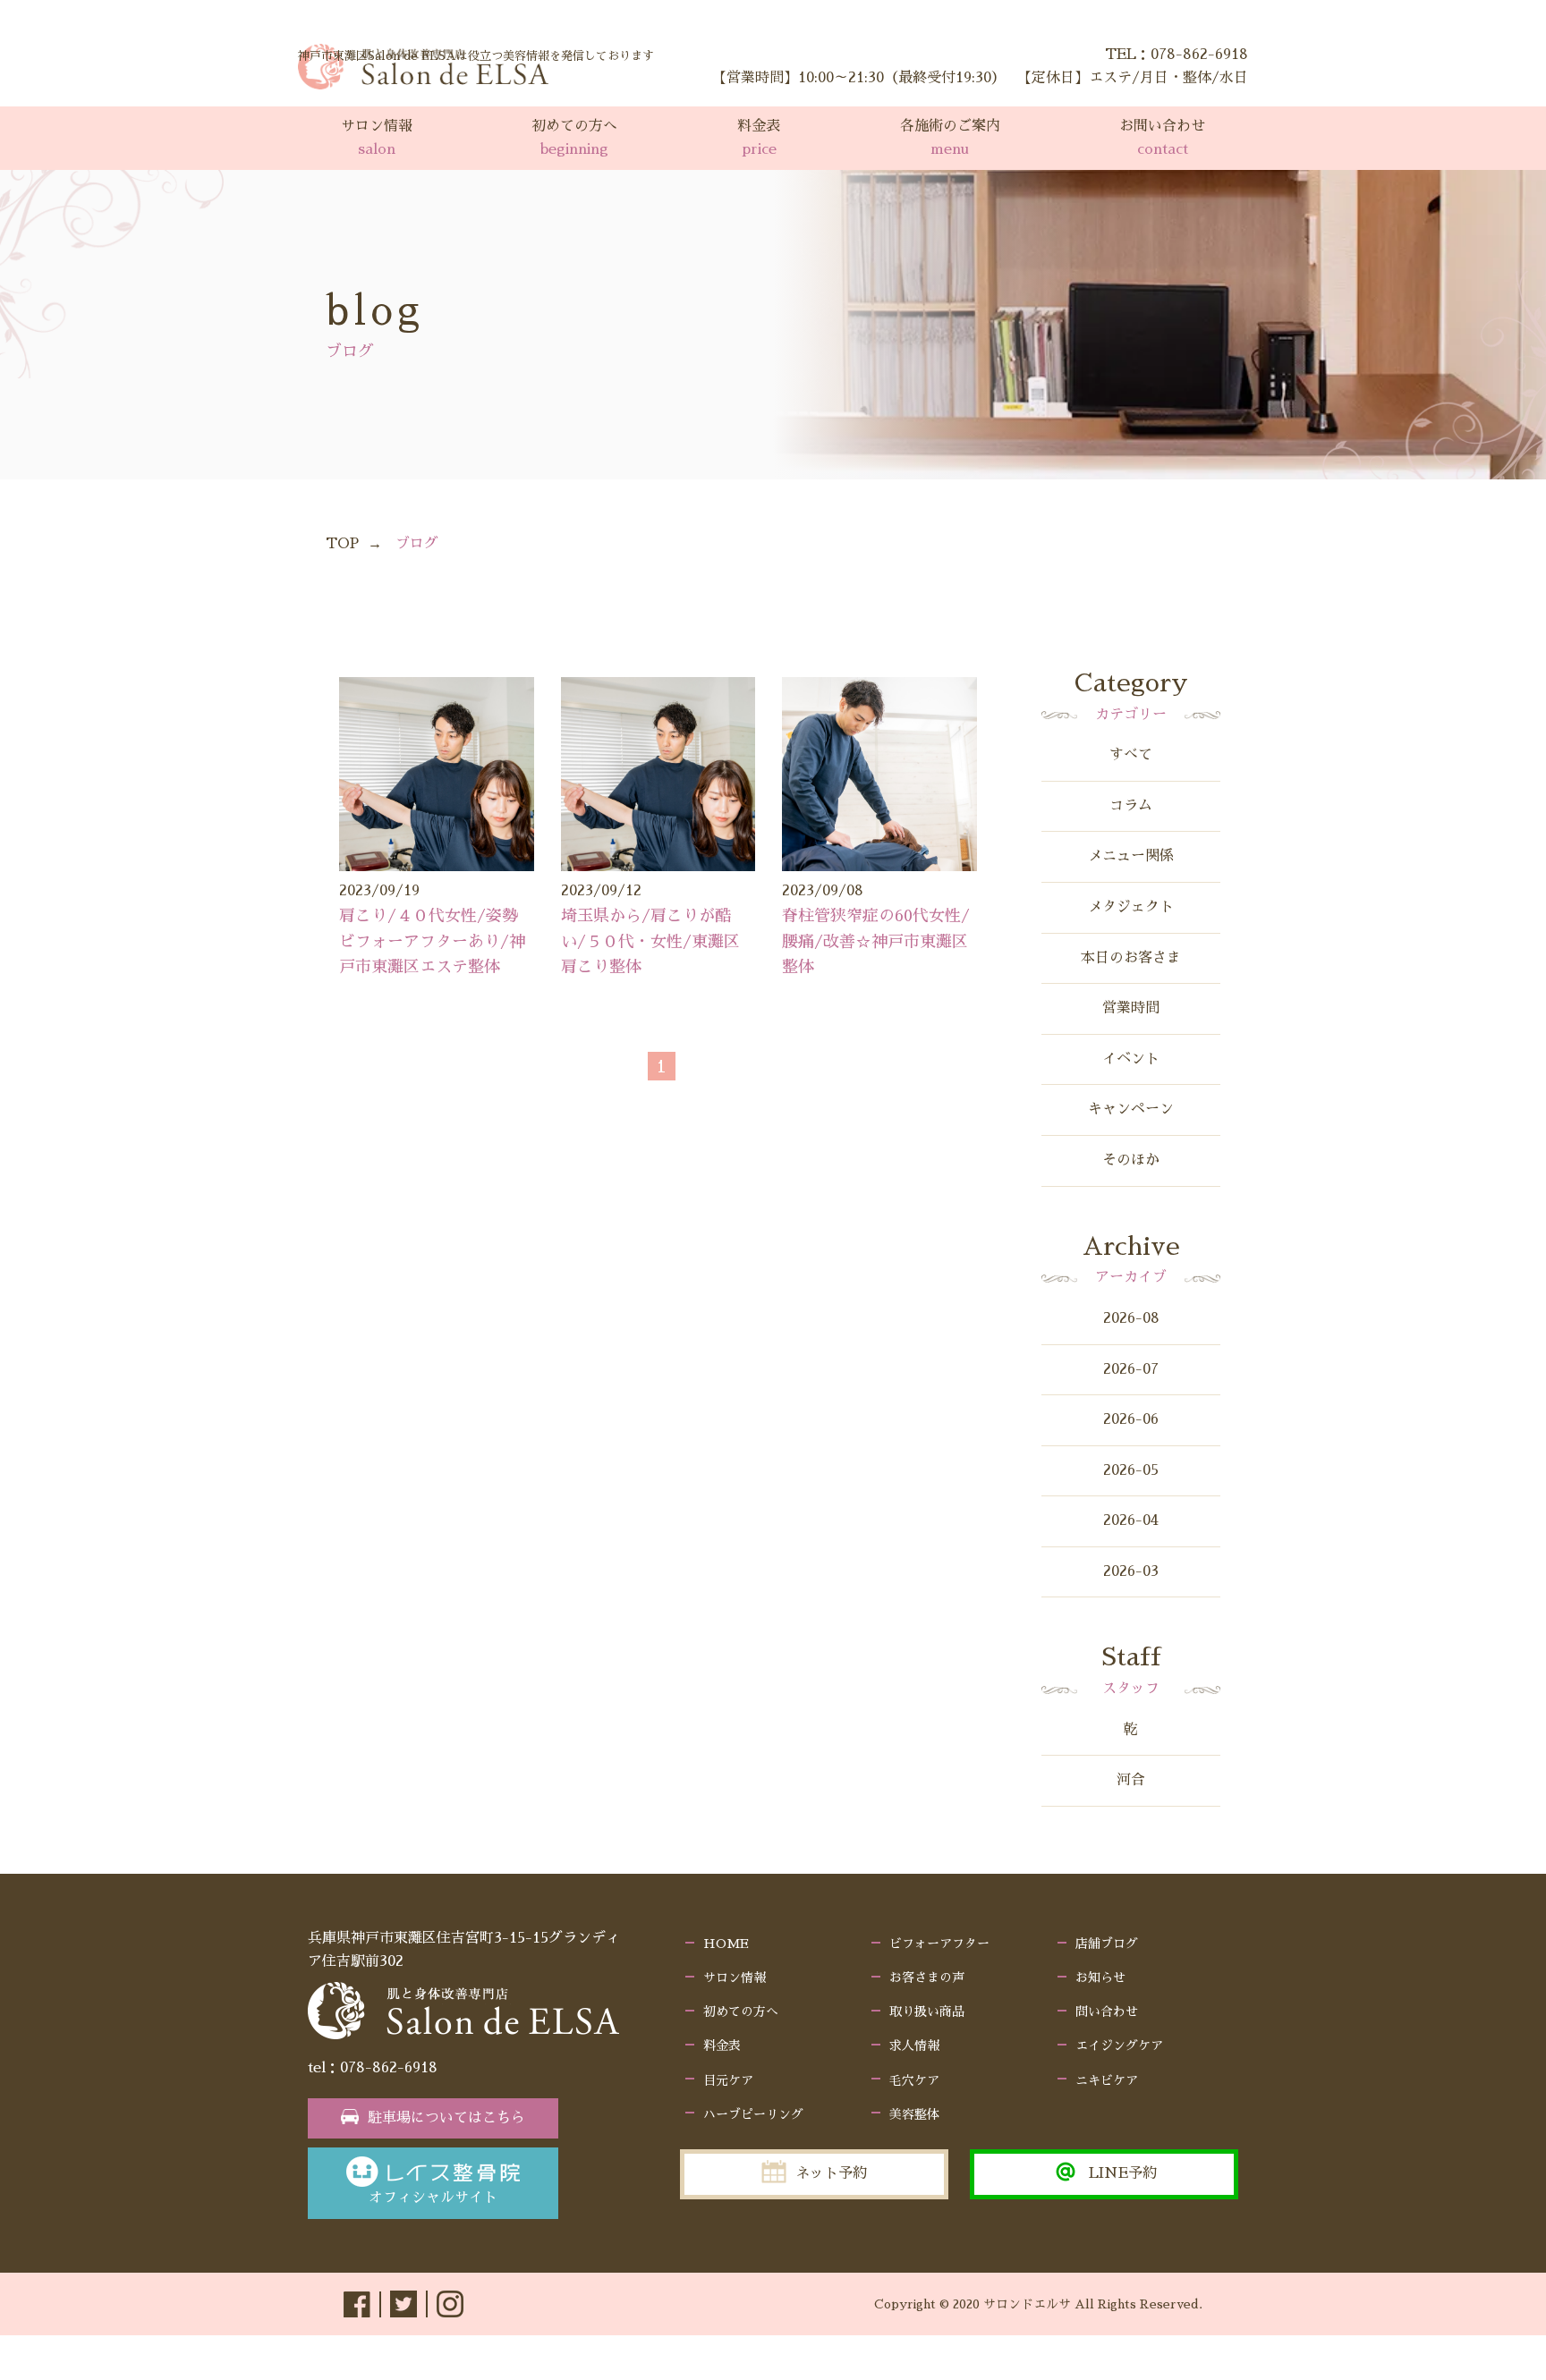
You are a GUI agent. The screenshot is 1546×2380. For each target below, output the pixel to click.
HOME (726, 1944)
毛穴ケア (914, 2080)
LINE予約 (1123, 2173)
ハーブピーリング (753, 2114)
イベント (1131, 1059)
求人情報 (914, 2045)
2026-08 (1131, 1318)
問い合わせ (1107, 2012)
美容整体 (914, 2114)
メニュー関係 (1131, 856)
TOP (342, 544)
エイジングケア (1119, 2045)
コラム (1131, 806)
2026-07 (1131, 1369)
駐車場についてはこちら (446, 2118)
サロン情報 (735, 1978)
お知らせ (1100, 1978)
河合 (1131, 1780)
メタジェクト (1131, 907)
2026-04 (1131, 1520)
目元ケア (728, 2080)
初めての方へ (741, 2012)
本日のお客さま (1131, 958)
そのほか (1131, 1160)
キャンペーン (1131, 1109)
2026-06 (1131, 1419)
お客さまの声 (927, 1978)
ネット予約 (831, 2173)
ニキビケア (1107, 2080)
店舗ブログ (1107, 1944)
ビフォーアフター (939, 1944)
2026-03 (1131, 1571)
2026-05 (1131, 1470)
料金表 (722, 2045)
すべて (1131, 755)
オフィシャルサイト (433, 2198)
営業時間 (1131, 1008)
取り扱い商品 (927, 2012)
